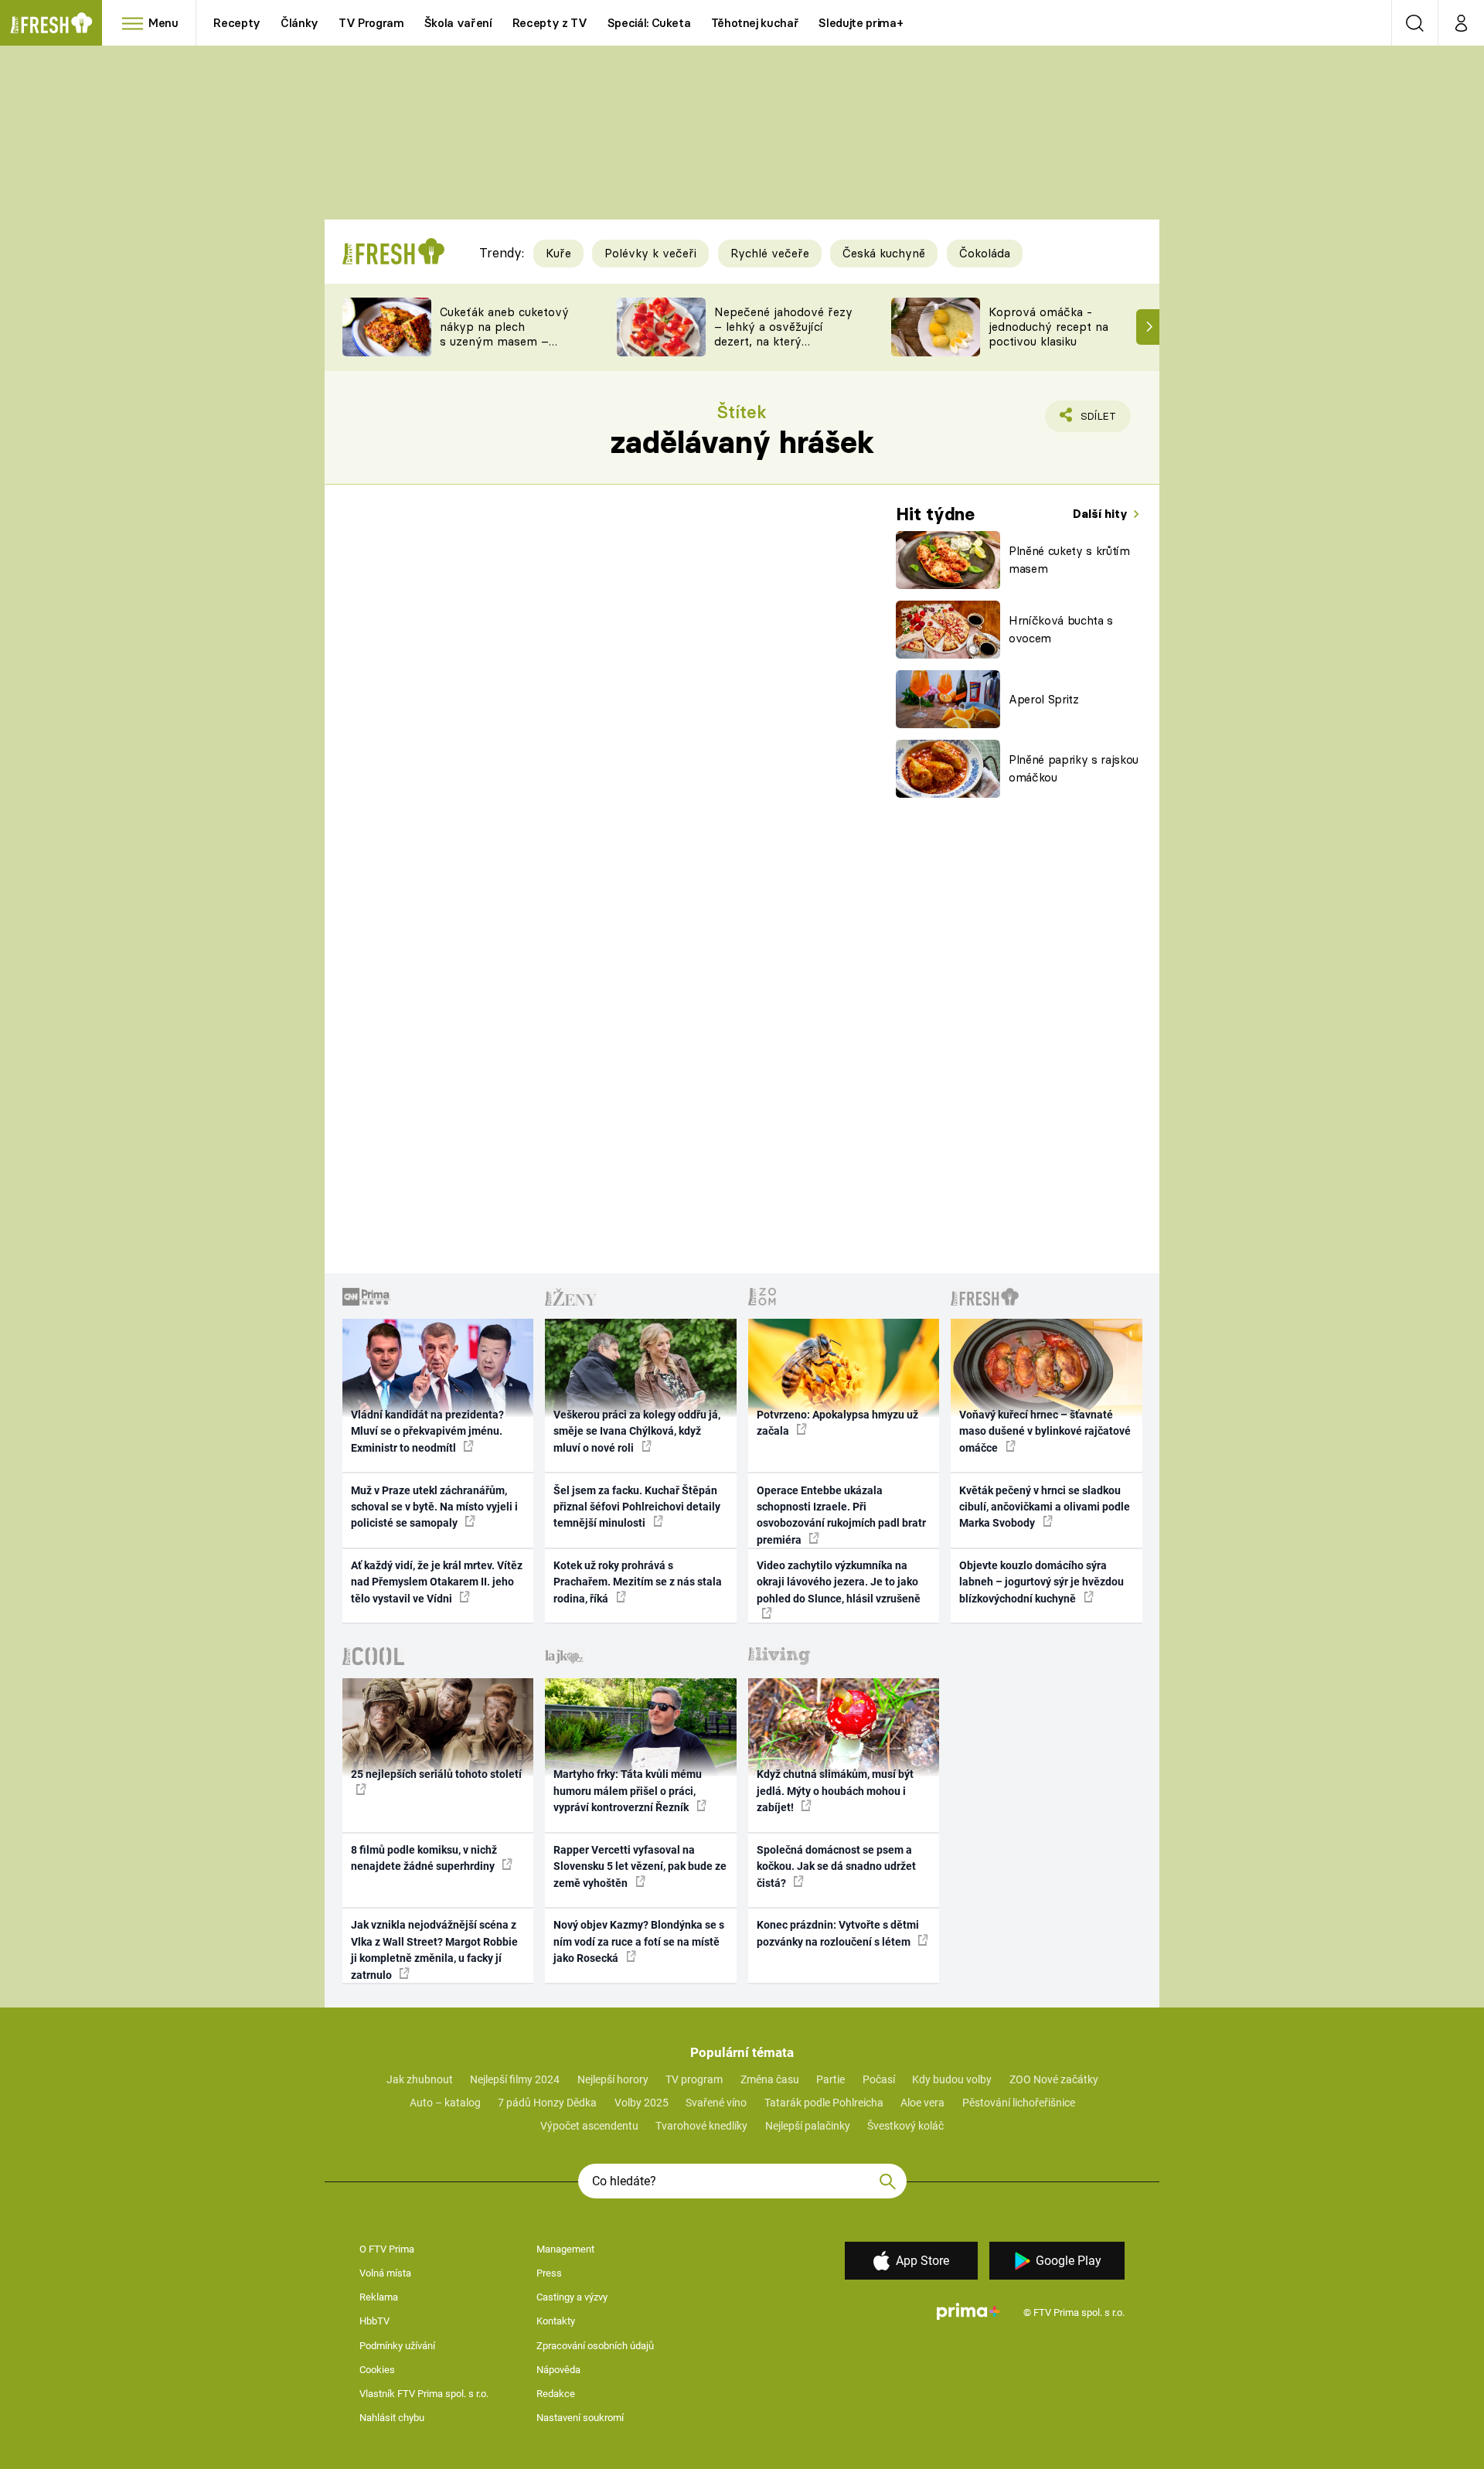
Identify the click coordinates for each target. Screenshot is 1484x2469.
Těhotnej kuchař (755, 23)
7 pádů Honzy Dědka (547, 2103)
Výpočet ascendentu (589, 2126)
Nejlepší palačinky (808, 2126)
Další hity (1102, 514)
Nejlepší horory (613, 2079)
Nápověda (558, 2370)
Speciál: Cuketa (649, 23)
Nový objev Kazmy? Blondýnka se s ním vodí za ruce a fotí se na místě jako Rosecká (639, 1941)
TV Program (371, 23)
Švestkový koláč (905, 2126)
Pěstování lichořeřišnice (1019, 2103)
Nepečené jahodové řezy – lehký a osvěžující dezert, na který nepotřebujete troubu (783, 334)
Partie (830, 2079)
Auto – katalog (445, 2103)
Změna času (770, 2079)
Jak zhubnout (420, 2079)
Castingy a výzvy (572, 2297)
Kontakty (556, 2321)
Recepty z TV (550, 23)
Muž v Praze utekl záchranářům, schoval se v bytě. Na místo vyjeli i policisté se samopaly (434, 1507)
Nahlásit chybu (392, 2418)
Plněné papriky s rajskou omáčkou (1074, 768)
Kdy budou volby (952, 2079)
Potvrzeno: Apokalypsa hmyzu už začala (837, 1423)
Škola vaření (458, 23)
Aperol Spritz (1044, 699)
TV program (694, 2079)
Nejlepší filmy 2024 (515, 2079)
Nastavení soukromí (580, 2418)
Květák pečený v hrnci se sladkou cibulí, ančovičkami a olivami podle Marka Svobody (1045, 1507)
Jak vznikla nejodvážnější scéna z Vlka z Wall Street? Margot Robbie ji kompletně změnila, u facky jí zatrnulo (434, 1950)
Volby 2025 (642, 2103)
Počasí (879, 2079)
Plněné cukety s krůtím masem (1069, 560)
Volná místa (385, 2273)
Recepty (237, 23)
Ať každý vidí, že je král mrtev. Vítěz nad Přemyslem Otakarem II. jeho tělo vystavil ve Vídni (437, 1582)
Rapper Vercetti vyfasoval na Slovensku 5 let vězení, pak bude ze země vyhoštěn (640, 1866)
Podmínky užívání (397, 2346)
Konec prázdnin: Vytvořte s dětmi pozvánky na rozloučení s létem (838, 1933)
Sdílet (1095, 421)
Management (565, 2249)
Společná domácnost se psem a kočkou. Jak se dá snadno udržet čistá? (836, 1866)
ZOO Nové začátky (1054, 2079)
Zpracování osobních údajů (595, 2346)
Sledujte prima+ (861, 23)
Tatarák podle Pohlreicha (824, 2103)
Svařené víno (716, 2103)
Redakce (556, 2394)
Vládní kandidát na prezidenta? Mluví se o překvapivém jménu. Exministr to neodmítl (427, 1431)
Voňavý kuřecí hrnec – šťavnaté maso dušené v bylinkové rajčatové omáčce (1045, 1431)
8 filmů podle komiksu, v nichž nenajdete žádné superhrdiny (424, 1858)
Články (300, 23)
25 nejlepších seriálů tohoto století (436, 1774)
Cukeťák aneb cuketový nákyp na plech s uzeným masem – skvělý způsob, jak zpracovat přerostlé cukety (504, 348)
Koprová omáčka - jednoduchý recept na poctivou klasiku (1048, 327)
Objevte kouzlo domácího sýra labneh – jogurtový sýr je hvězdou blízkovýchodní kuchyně (1042, 1582)
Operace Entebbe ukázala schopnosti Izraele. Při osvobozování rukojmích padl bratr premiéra (841, 1515)
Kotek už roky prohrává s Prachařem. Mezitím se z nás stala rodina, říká (638, 1582)
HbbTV (374, 2321)
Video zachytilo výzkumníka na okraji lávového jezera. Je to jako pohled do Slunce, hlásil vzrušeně (839, 1582)
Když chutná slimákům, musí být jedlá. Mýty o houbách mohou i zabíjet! (835, 1791)
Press (549, 2273)
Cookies (377, 2370)
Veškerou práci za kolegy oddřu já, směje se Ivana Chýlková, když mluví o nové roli (637, 1431)
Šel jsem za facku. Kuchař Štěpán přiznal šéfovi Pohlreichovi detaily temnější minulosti (637, 1507)
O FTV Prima (387, 2249)
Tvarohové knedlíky (701, 2126)
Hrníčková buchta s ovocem (1061, 629)
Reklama (379, 2297)
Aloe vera (922, 2103)
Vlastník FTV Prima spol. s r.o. (424, 2394)
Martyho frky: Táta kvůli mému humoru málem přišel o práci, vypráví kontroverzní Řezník (628, 1791)
